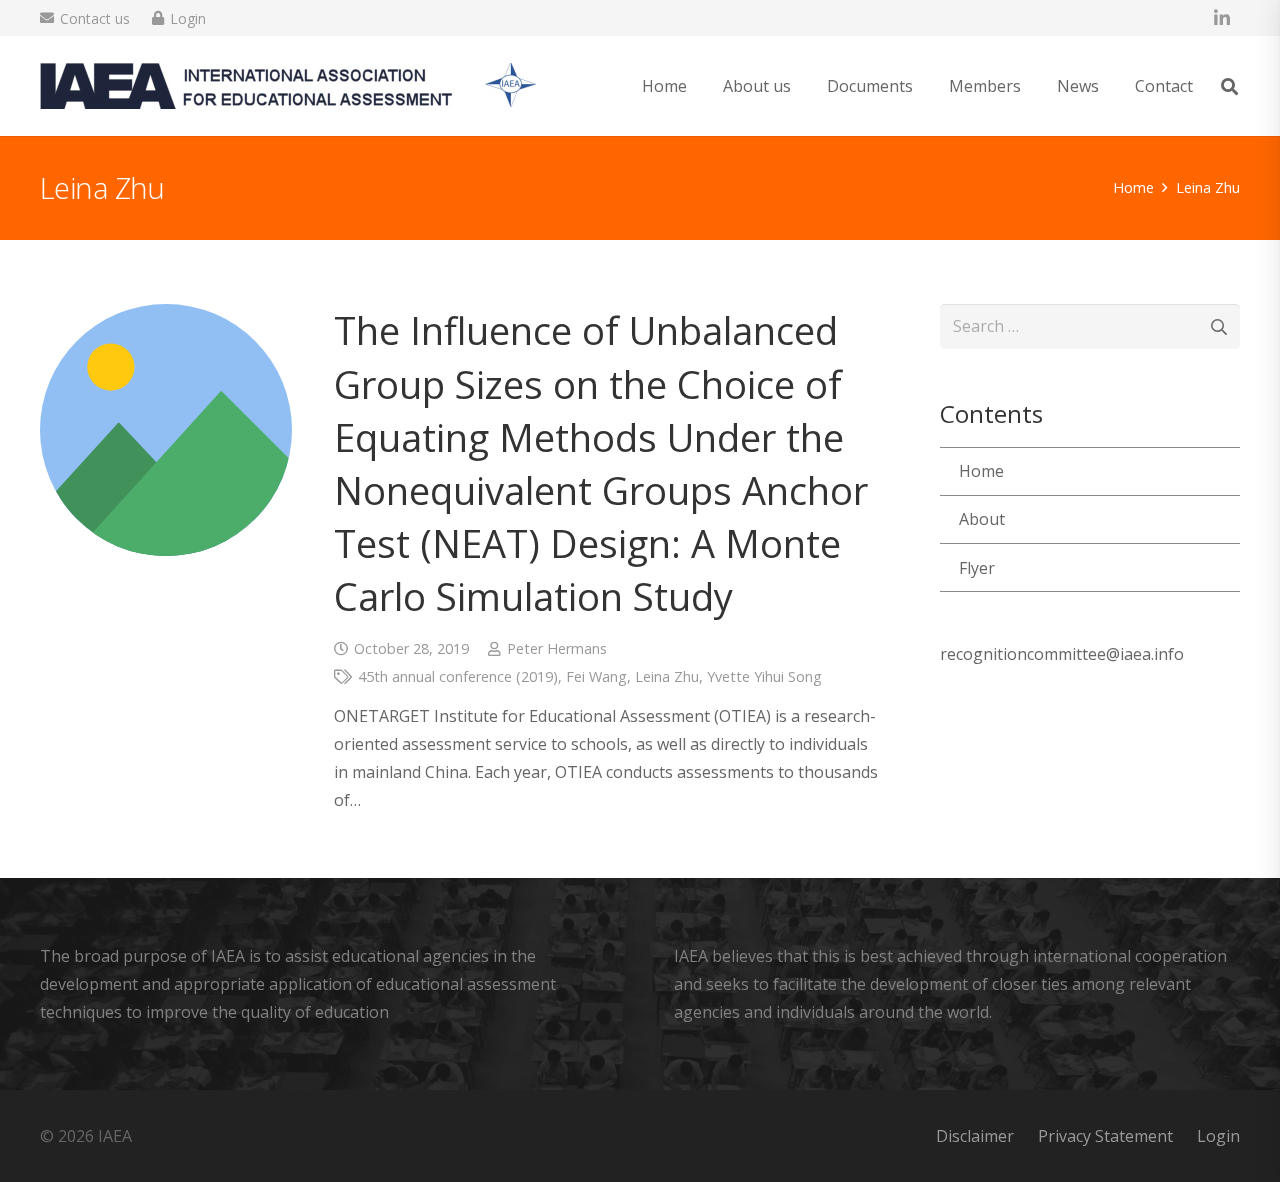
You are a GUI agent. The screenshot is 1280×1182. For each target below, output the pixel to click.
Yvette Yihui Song (764, 676)
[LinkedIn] (1222, 18)
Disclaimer (975, 1136)
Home (981, 471)
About (982, 519)
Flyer (977, 568)
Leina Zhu (667, 676)
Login (1218, 1136)
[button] (1229, 86)
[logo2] (288, 86)
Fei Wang (596, 676)
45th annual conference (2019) (458, 676)
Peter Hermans (557, 648)
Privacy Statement (1105, 1136)
